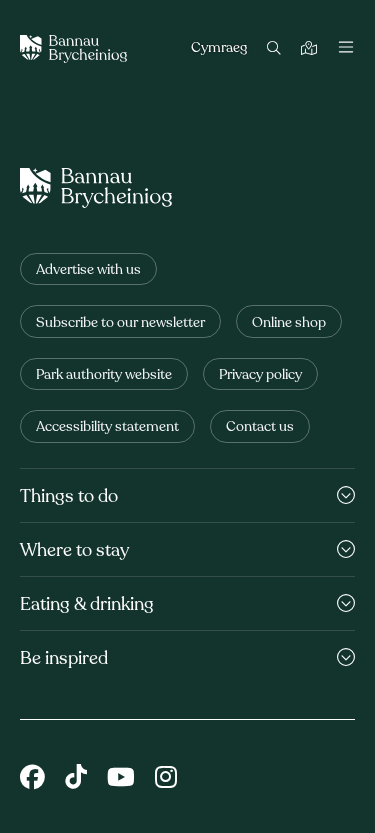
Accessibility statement (107, 427)
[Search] (276, 49)
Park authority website (104, 375)
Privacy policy (260, 375)
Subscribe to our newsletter (120, 323)
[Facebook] (32, 779)
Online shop (289, 323)
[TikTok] (76, 779)
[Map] (311, 49)
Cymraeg (219, 49)
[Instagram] (166, 779)
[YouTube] (121, 779)
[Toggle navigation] (346, 49)
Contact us (260, 427)
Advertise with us (88, 270)
